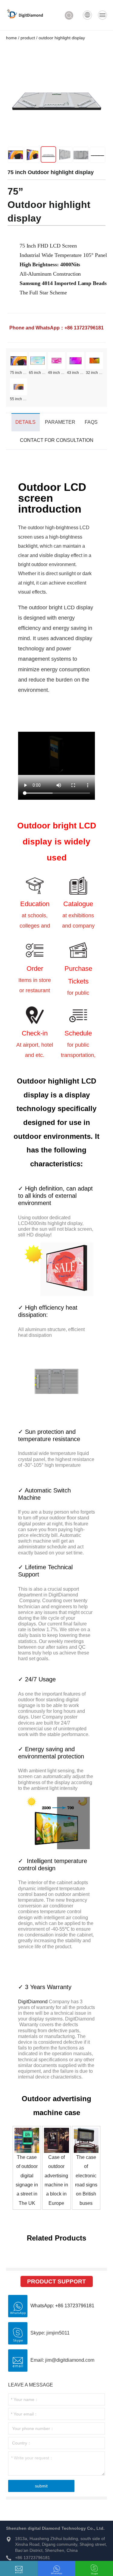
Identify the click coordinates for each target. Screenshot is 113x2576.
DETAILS (25, 422)
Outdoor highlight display (62, 38)
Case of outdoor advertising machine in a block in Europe (56, 2180)
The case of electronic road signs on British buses (86, 2180)
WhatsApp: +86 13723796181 (62, 2306)
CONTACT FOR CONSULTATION (57, 440)
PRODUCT (28, 38)
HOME (11, 38)
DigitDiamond (33, 2002)
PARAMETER (60, 422)
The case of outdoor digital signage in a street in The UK (27, 2180)
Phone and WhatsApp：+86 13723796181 (56, 328)
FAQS (91, 422)
